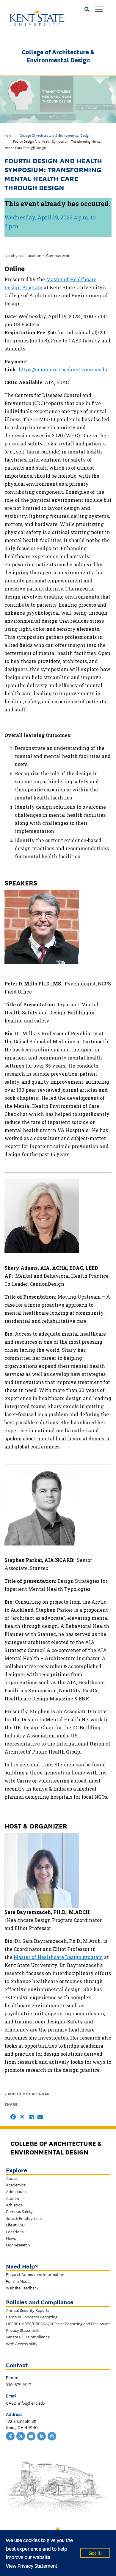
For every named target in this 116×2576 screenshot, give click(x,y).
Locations (15, 2231)
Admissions (16, 2191)
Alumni (12, 2198)
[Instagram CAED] (52, 2436)
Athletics (14, 2205)
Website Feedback (22, 2288)
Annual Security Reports (28, 2310)
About (12, 2178)
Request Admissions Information (35, 2274)
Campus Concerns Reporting (32, 2317)
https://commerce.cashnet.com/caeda (63, 369)
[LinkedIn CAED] (42, 2436)
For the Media (18, 2281)
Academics (16, 2185)
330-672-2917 (18, 2384)
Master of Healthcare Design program (58, 1957)
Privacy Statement (22, 2330)
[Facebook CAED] (10, 2436)
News (11, 2238)
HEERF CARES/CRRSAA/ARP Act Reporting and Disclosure (58, 2323)
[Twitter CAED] (21, 2436)
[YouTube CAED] (31, 2436)
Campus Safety (19, 2211)
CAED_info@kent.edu (26, 2403)
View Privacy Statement (32, 2565)
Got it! (95, 2553)
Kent (8, 135)
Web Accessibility (22, 2343)
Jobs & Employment (24, 2218)
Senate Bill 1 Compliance (28, 2337)
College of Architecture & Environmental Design (58, 56)
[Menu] (99, 10)
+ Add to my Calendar (27, 2094)
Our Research (18, 2245)
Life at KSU (15, 2225)
